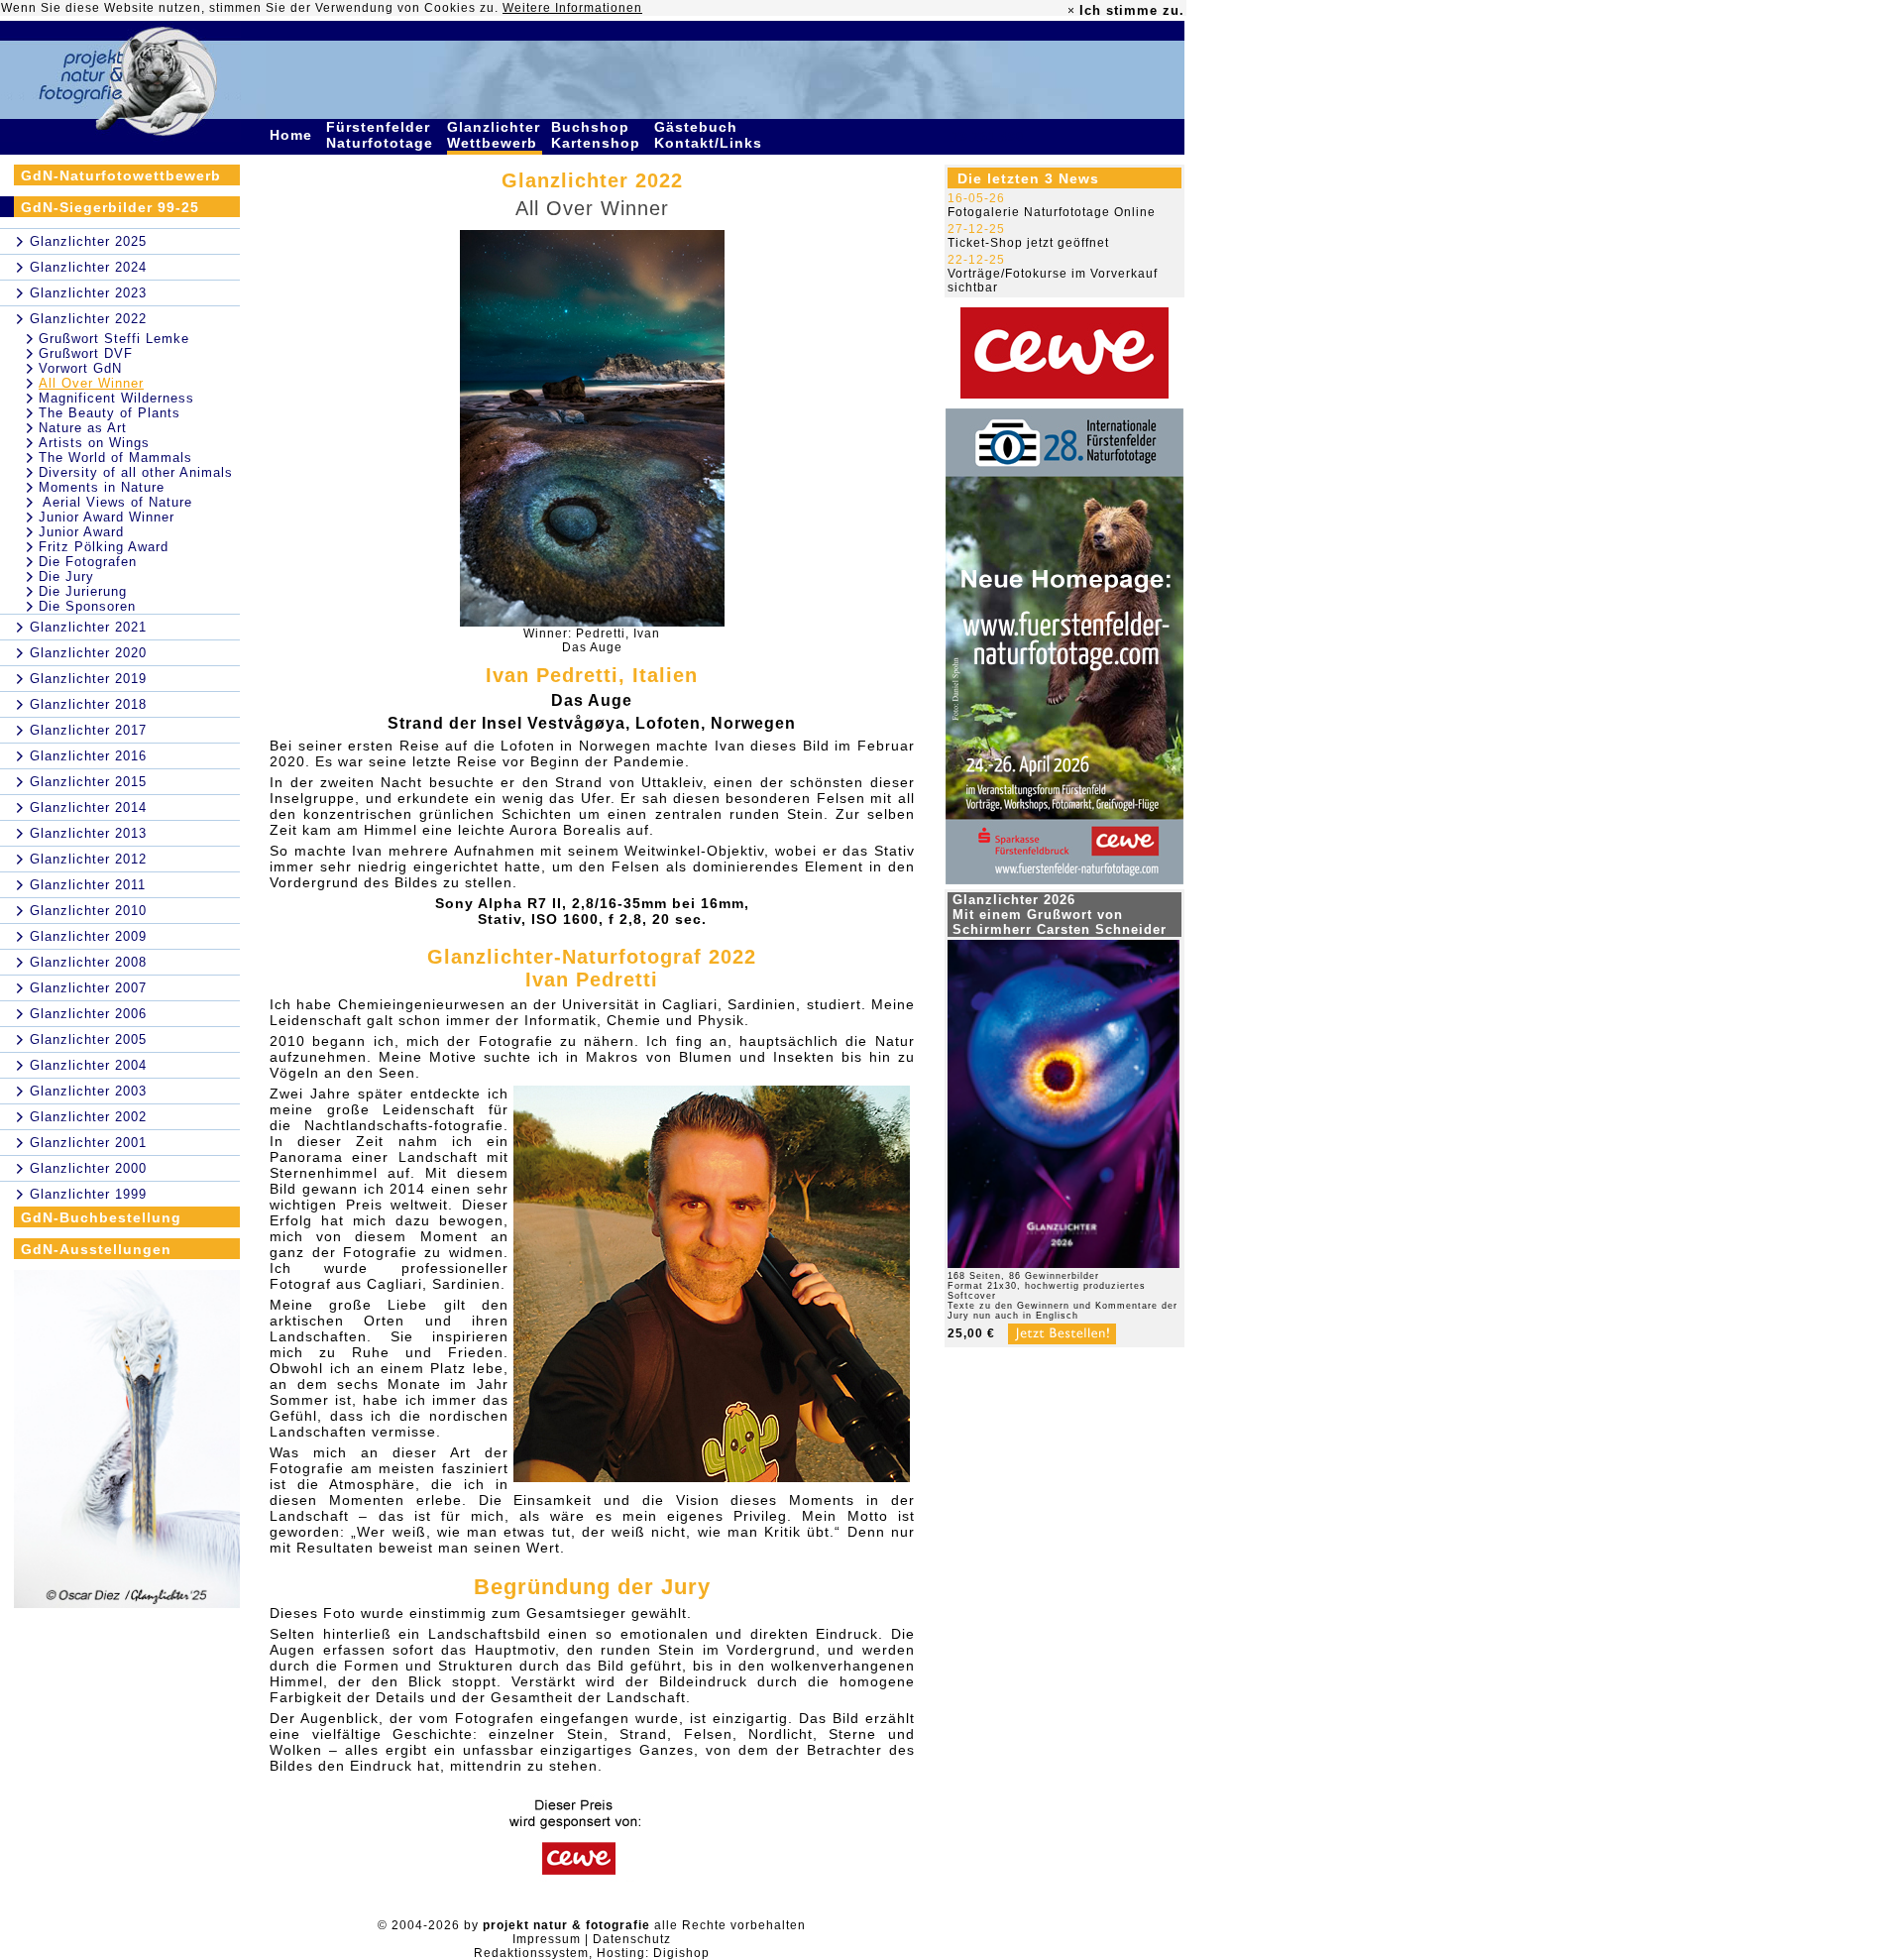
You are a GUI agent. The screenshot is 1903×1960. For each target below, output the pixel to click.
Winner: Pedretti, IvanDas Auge (592, 640)
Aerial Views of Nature (115, 502)
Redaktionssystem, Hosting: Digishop (592, 1953)
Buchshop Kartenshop (598, 135)
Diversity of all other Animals (136, 472)
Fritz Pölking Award (104, 547)
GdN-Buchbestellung (101, 1217)
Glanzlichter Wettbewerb (495, 135)
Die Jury (66, 576)
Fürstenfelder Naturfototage (382, 135)
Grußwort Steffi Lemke (114, 339)
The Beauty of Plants (110, 413)
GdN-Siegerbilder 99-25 (110, 207)
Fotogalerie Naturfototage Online (1052, 212)
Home (293, 135)
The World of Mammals (115, 458)
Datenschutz (632, 1939)
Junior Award (81, 532)
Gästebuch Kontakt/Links (711, 135)
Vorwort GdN (80, 368)
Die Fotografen (88, 562)
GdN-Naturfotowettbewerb (121, 175)
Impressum (547, 1939)
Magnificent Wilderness (116, 398)
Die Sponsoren (87, 606)
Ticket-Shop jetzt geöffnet (1028, 243)
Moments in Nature (102, 487)
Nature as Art (83, 428)
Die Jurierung (83, 591)
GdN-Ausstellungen (96, 1249)
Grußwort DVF (86, 353)
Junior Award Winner (107, 517)
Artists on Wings (94, 443)
